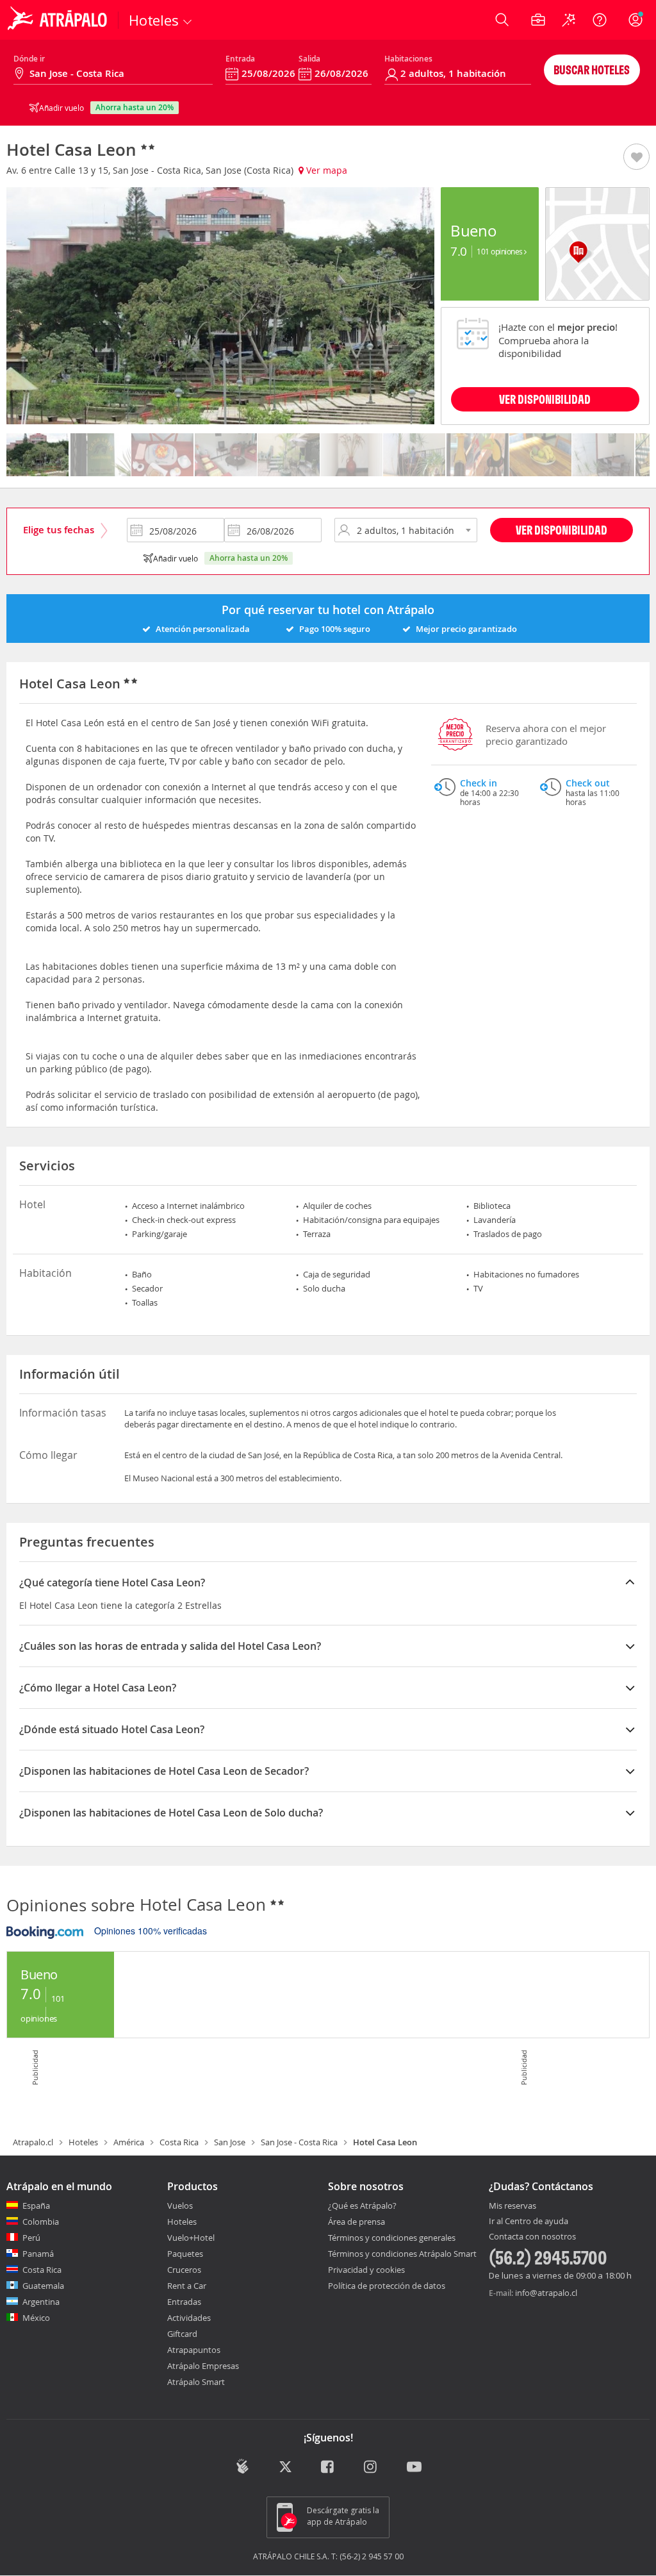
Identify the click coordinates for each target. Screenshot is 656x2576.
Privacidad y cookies (366, 2270)
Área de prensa (357, 2222)
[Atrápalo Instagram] (371, 2468)
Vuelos (180, 2206)
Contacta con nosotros (532, 2237)
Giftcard (182, 2334)
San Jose (230, 2142)
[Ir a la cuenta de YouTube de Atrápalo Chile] (414, 2468)
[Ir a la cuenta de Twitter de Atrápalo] (285, 2468)
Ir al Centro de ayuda (529, 2222)
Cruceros (184, 2270)
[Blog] (242, 2467)
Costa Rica (179, 2142)
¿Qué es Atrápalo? (362, 2206)
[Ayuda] (600, 20)
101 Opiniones (500, 251)
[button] (636, 158)
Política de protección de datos (387, 2286)
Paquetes (185, 2254)
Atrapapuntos (194, 2350)
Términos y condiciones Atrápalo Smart (402, 2254)
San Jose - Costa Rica (299, 2142)
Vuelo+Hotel (191, 2238)
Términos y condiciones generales (392, 2238)
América (129, 2142)
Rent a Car (187, 2286)
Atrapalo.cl (33, 2142)
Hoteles (83, 2142)
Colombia (41, 2222)
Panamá (38, 2254)
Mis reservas (512, 2206)
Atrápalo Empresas (203, 2366)
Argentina (41, 2302)
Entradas (184, 2302)
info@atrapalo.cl (546, 2293)
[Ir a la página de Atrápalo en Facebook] (328, 2468)
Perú (31, 2238)
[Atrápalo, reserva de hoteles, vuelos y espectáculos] (59, 20)
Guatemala (43, 2286)
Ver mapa (325, 170)
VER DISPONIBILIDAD (545, 399)
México (36, 2318)
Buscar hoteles (592, 70)
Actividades (189, 2318)
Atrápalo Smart (196, 2382)
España (36, 2206)
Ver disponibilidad (562, 530)
